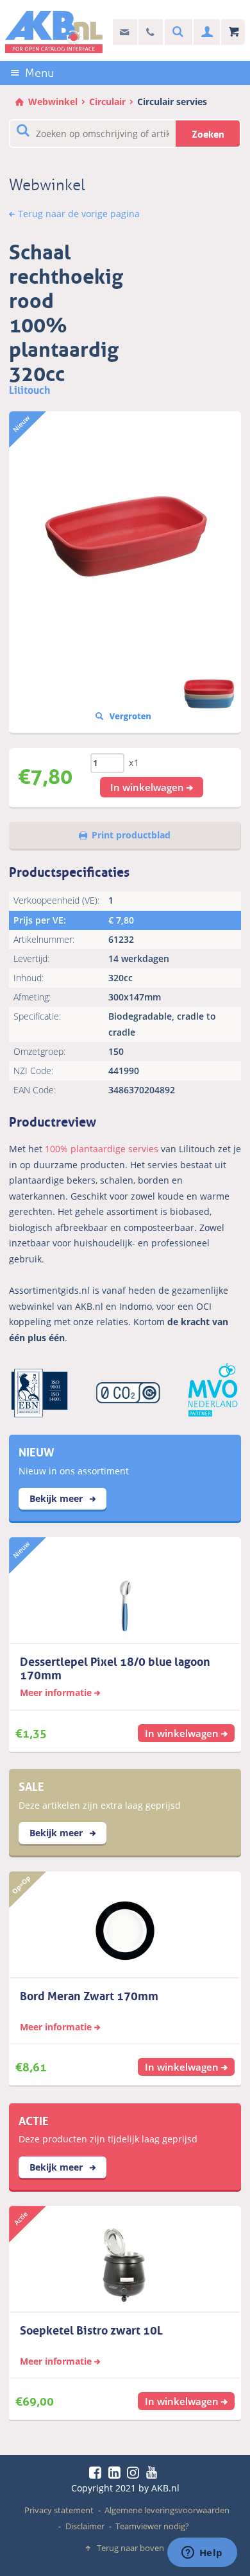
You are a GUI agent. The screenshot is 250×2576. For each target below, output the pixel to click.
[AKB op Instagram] (135, 2472)
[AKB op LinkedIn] (117, 2472)
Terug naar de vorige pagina (79, 214)
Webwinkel (53, 102)
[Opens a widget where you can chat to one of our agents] (202, 2554)
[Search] (176, 32)
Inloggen (205, 32)
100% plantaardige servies (102, 1149)
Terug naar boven (130, 2548)
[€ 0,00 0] (233, 32)
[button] (152, 787)
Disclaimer (85, 2526)
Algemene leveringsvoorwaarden (167, 2510)
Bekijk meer (57, 1498)
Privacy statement (59, 2510)
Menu (39, 73)
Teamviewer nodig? (152, 2526)
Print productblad (131, 835)
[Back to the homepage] (54, 32)
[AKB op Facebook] (97, 2472)
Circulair (107, 102)
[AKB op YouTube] (154, 2472)
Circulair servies (172, 102)
